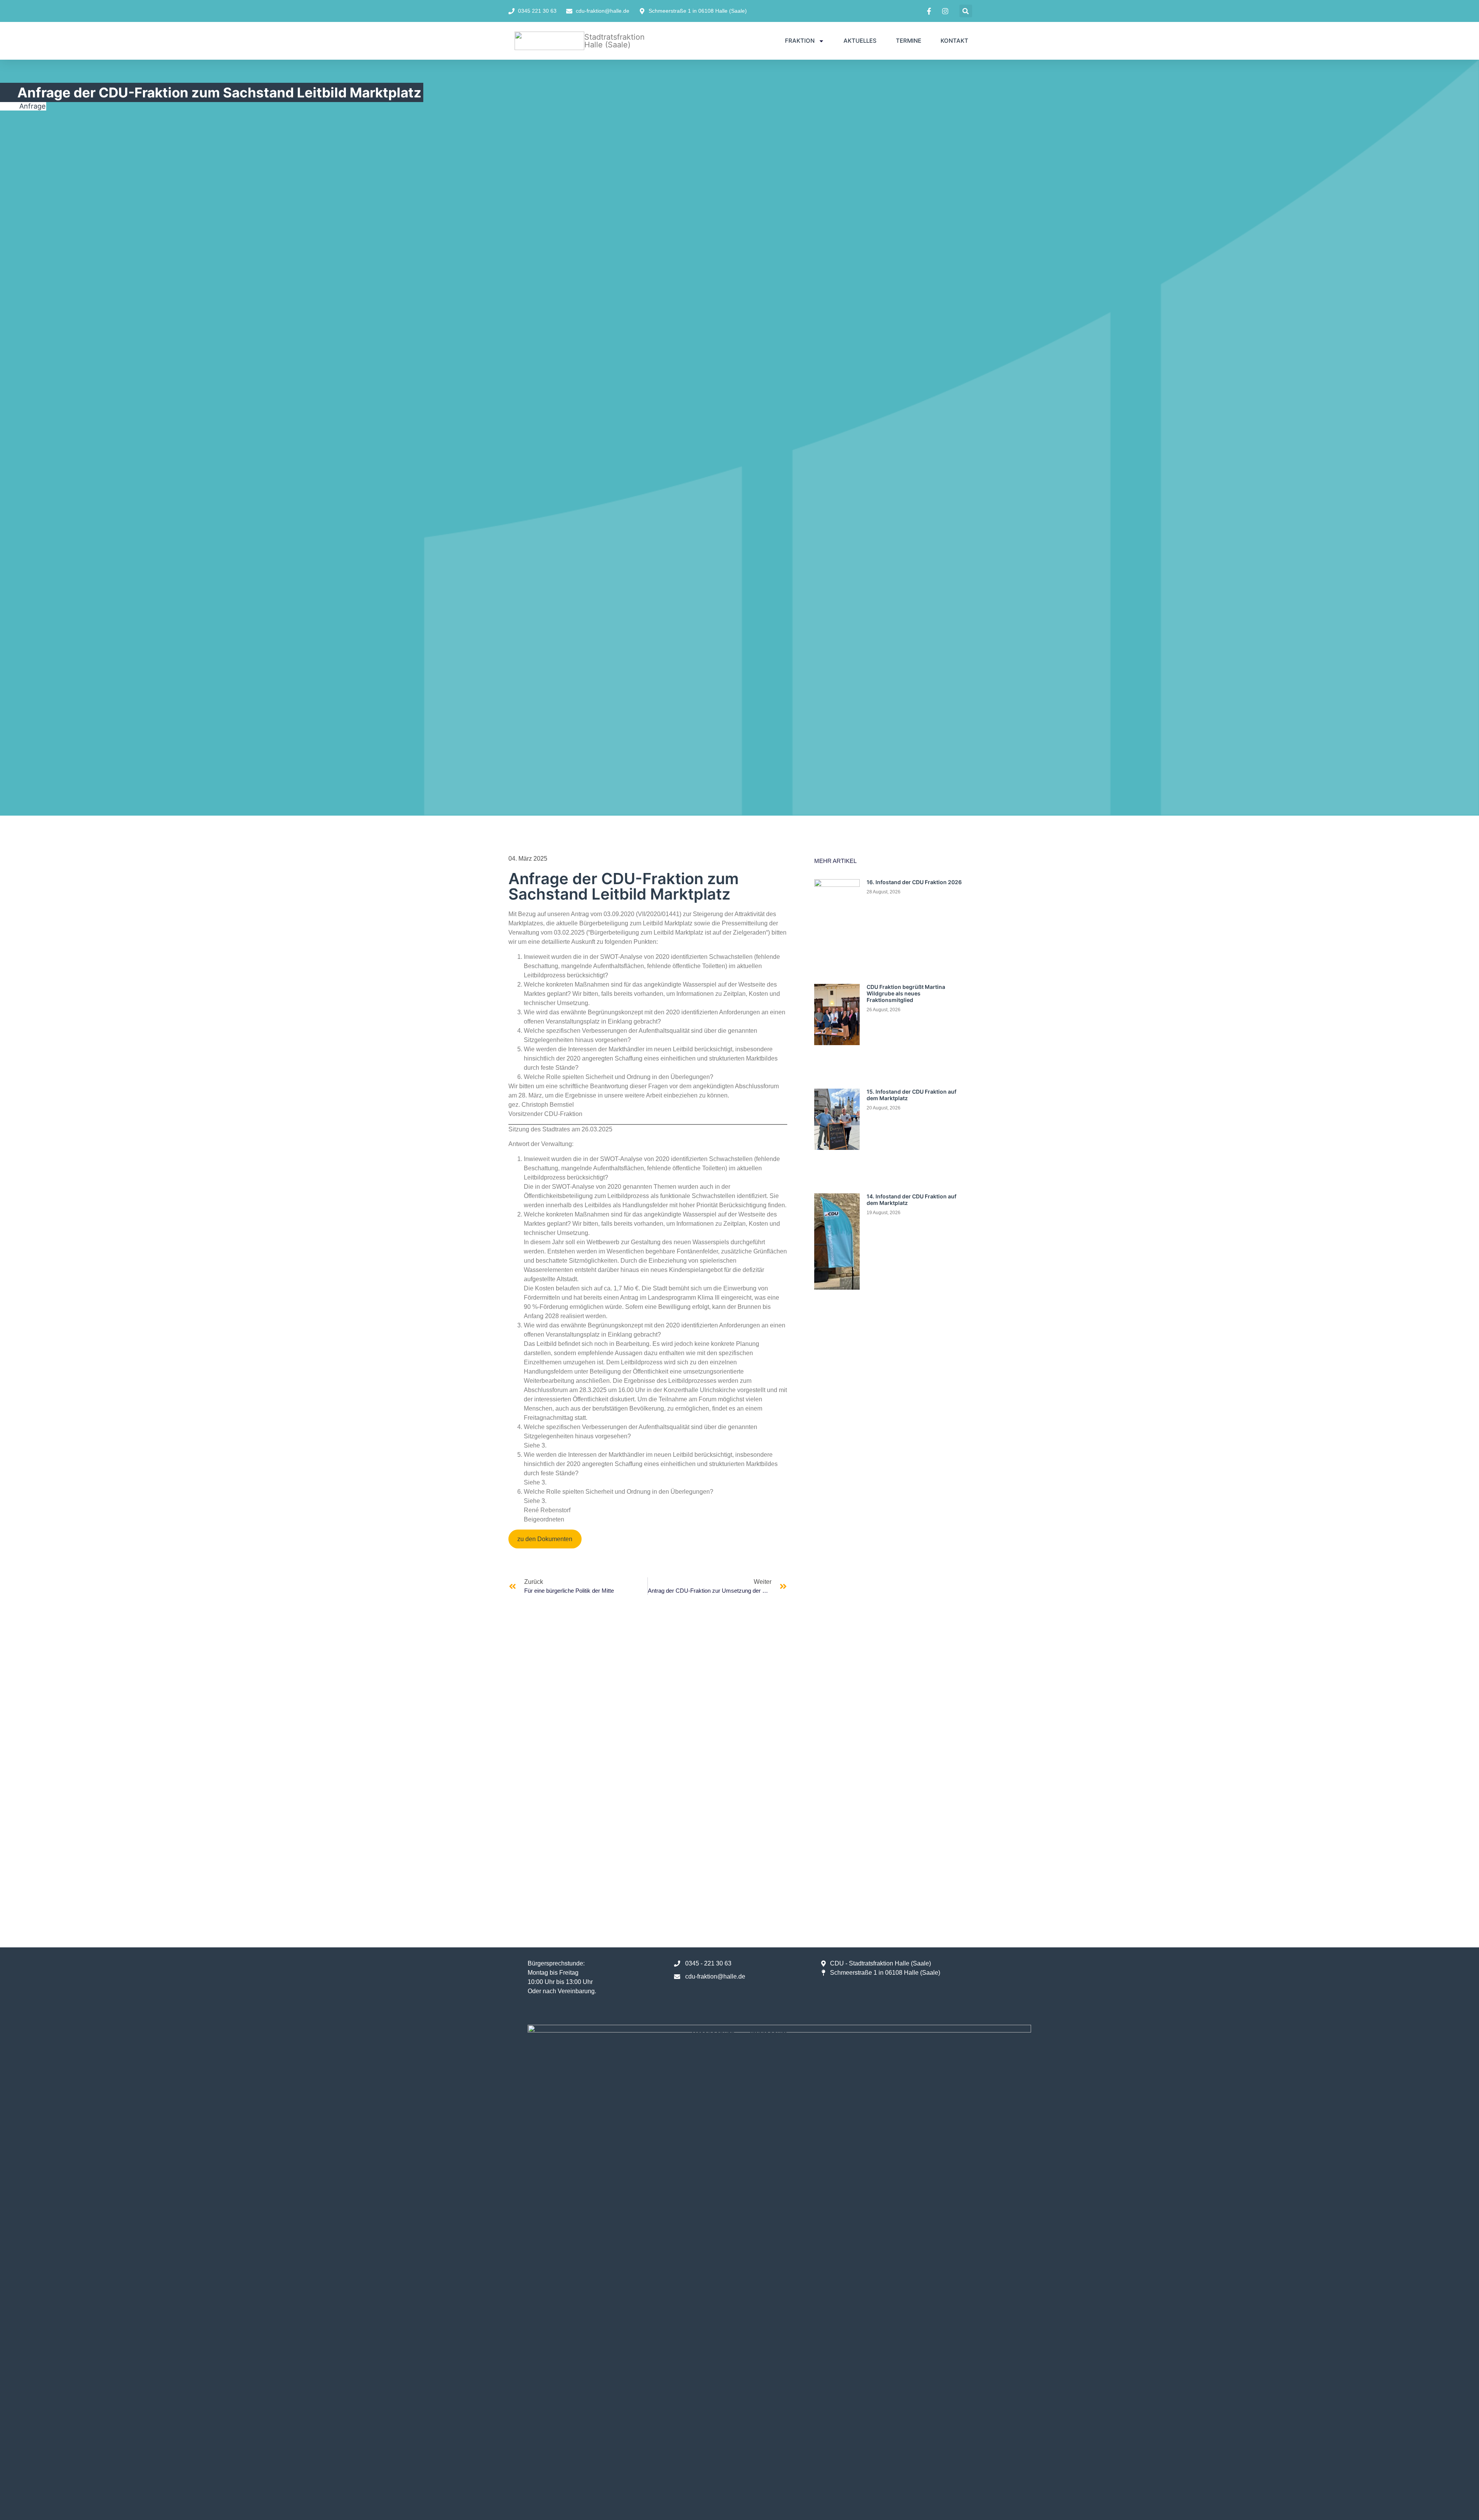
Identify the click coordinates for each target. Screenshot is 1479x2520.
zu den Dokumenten (545, 1539)
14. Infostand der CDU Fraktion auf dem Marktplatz (911, 1200)
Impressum (769, 2033)
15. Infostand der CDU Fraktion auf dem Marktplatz (911, 1095)
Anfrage (32, 106)
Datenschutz (713, 2033)
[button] (966, 11)
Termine (909, 41)
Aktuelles (860, 41)
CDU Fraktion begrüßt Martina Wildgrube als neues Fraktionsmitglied (906, 993)
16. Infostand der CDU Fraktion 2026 (914, 882)
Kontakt (954, 41)
